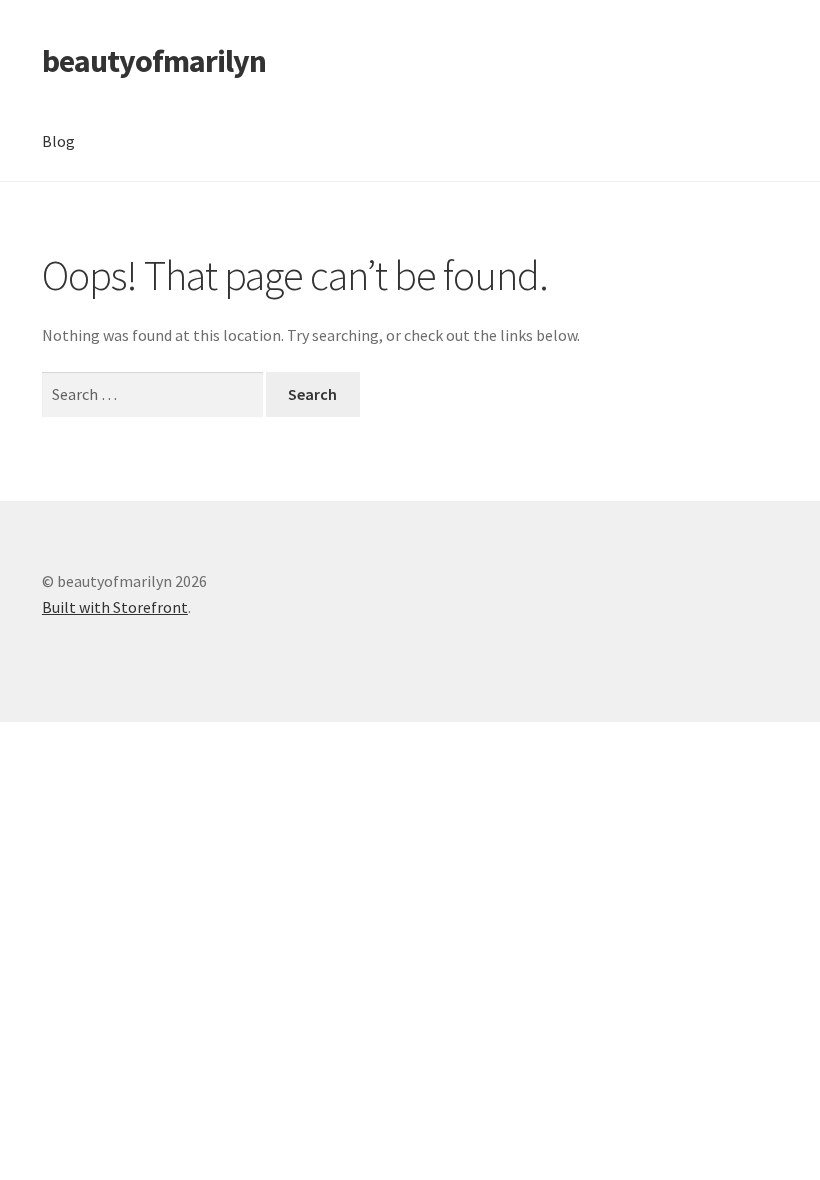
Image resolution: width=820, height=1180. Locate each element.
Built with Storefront (115, 607)
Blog (58, 141)
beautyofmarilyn (154, 61)
